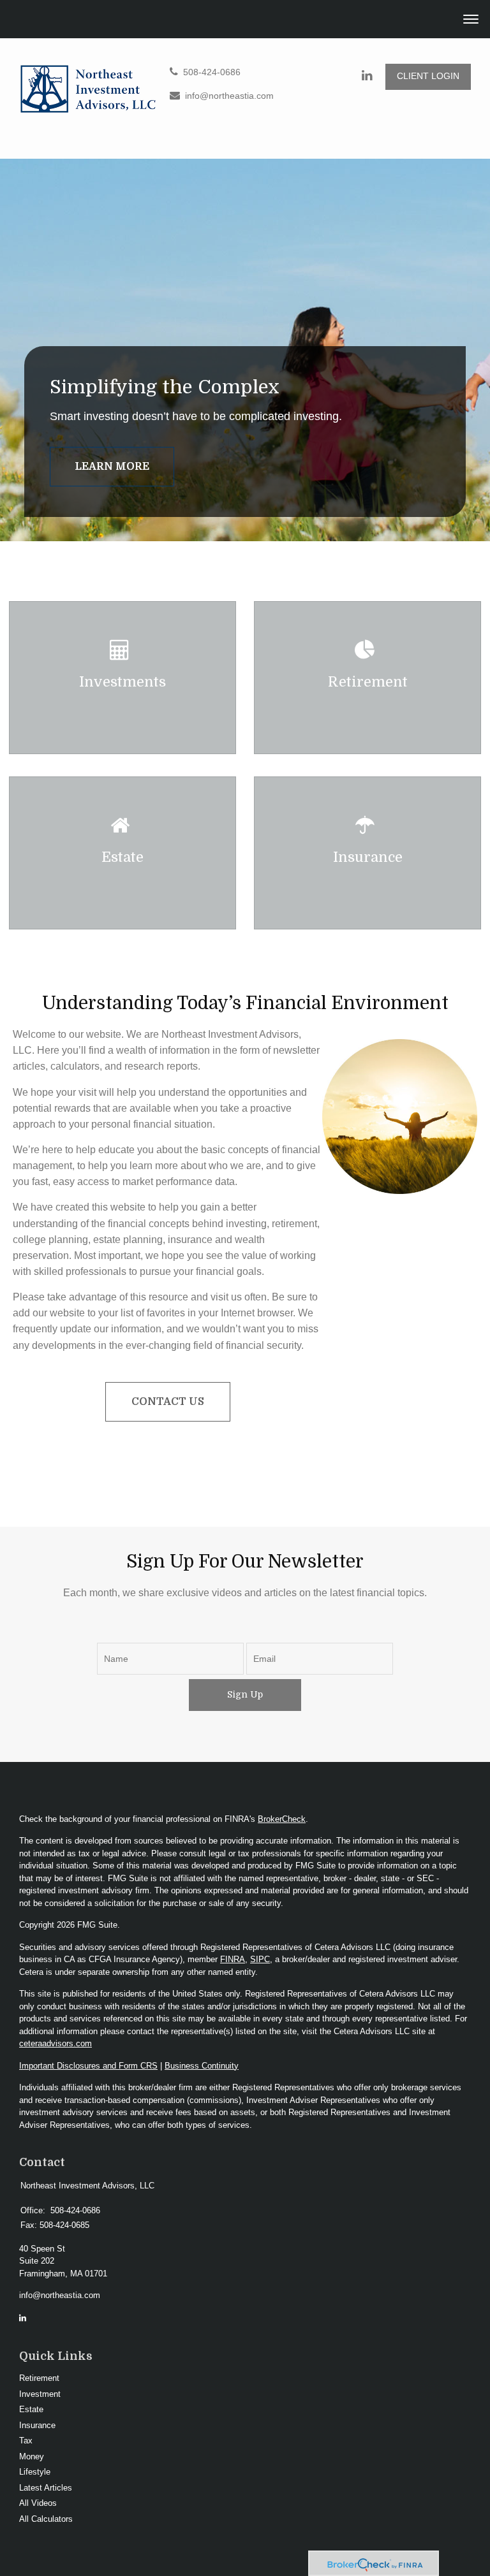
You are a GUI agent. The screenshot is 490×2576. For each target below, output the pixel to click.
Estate (31, 2409)
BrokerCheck (282, 1819)
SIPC (260, 1959)
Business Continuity (202, 2066)
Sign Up (245, 1694)
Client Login (428, 76)
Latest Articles (46, 2488)
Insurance (37, 2425)
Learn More (112, 467)
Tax (26, 2441)
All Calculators (46, 2519)
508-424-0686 (212, 72)
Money (32, 2456)
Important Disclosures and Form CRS (88, 2066)
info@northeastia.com (229, 96)
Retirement (39, 2378)
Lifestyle (35, 2472)
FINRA (233, 1959)
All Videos (38, 2503)
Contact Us (168, 1402)
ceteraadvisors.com (56, 2043)
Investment (40, 2394)
